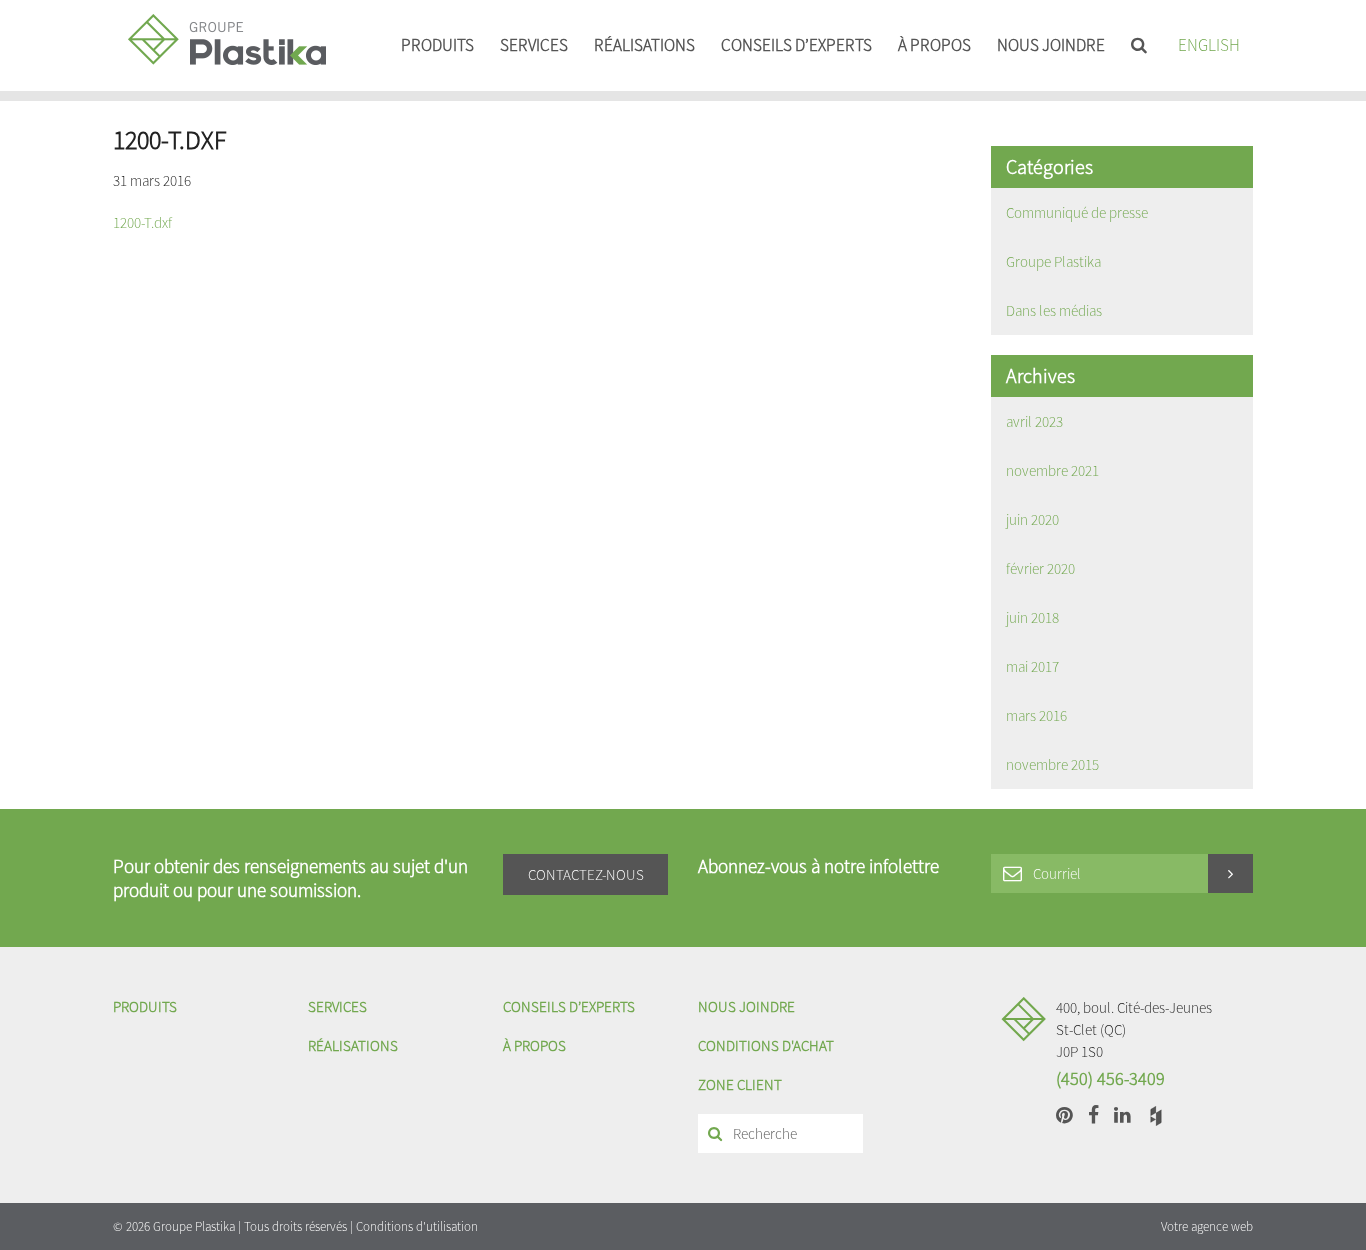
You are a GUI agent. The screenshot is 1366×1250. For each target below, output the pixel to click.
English (1209, 45)
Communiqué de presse (1077, 212)
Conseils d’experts (796, 45)
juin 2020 (1032, 519)
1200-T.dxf (142, 222)
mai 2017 (1032, 666)
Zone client (740, 1084)
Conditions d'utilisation (417, 1226)
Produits (437, 45)
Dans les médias (1054, 310)
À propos (934, 45)
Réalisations (644, 45)
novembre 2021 (1052, 470)
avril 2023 (1034, 421)
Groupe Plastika (1053, 261)
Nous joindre (1051, 45)
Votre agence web (1207, 1226)
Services (534, 45)
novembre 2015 (1052, 764)
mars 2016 (1036, 715)
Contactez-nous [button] (586, 874)
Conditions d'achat (766, 1045)
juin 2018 (1032, 617)
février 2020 (1040, 568)
